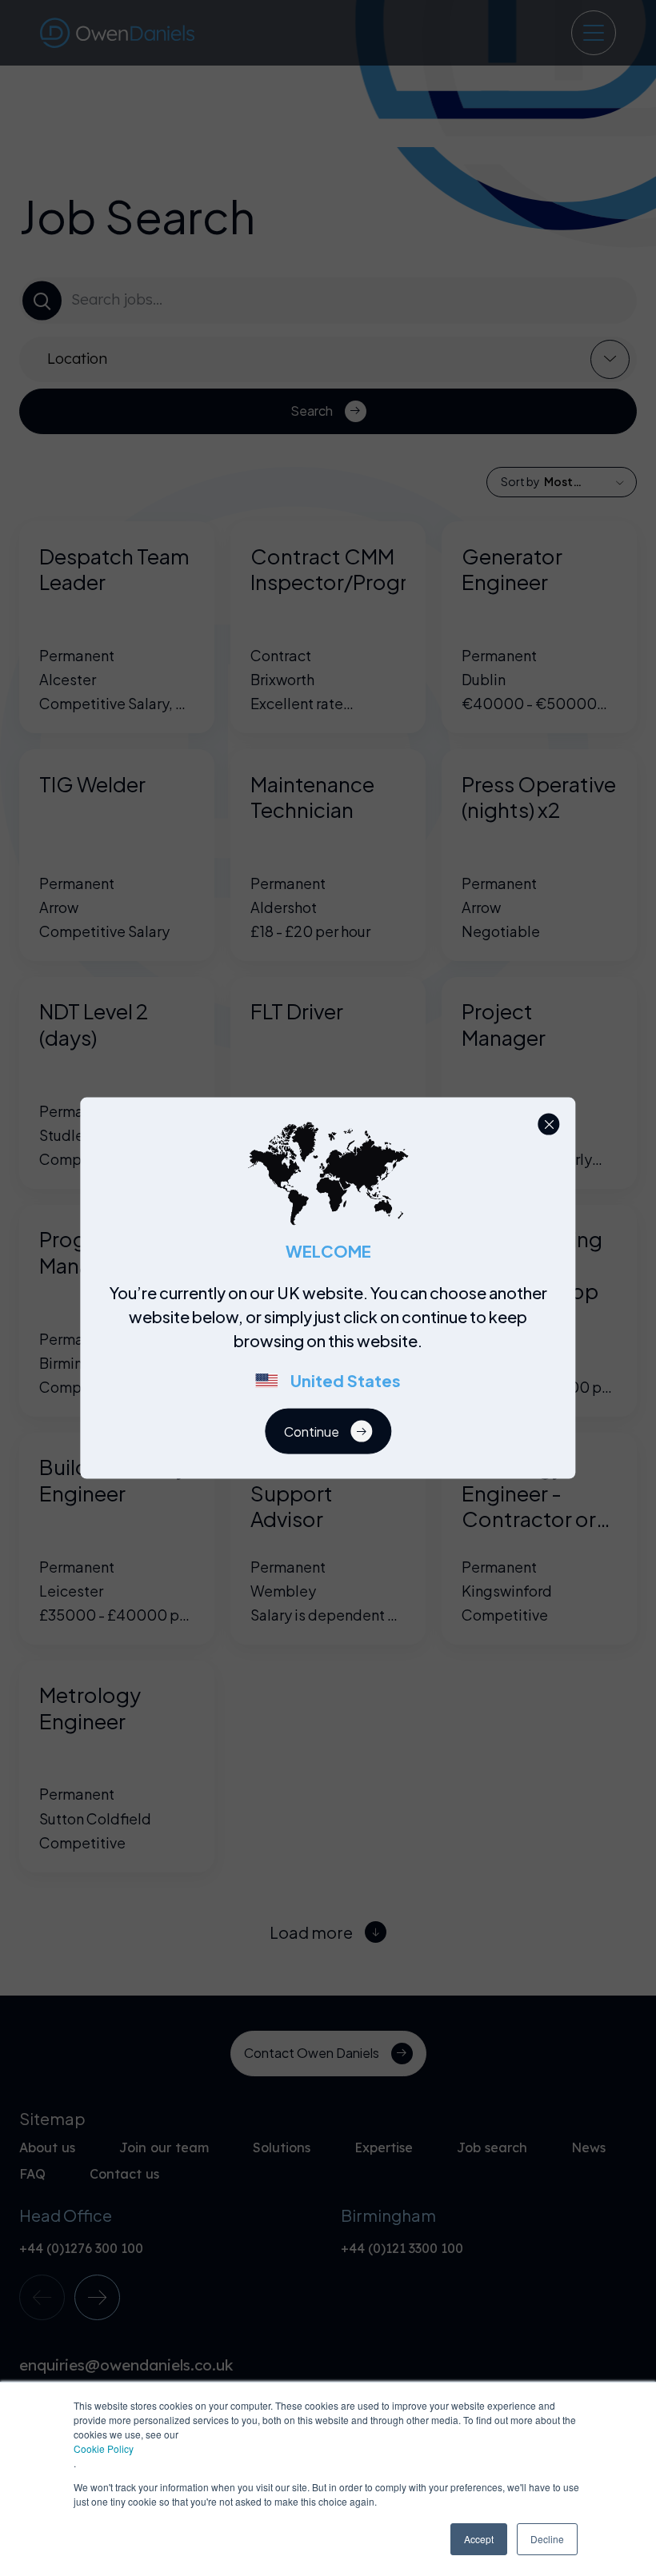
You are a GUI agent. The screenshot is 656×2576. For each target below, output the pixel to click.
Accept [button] (479, 2539)
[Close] (549, 1125)
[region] (333, 1345)
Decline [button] (547, 2539)
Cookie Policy (104, 2448)
